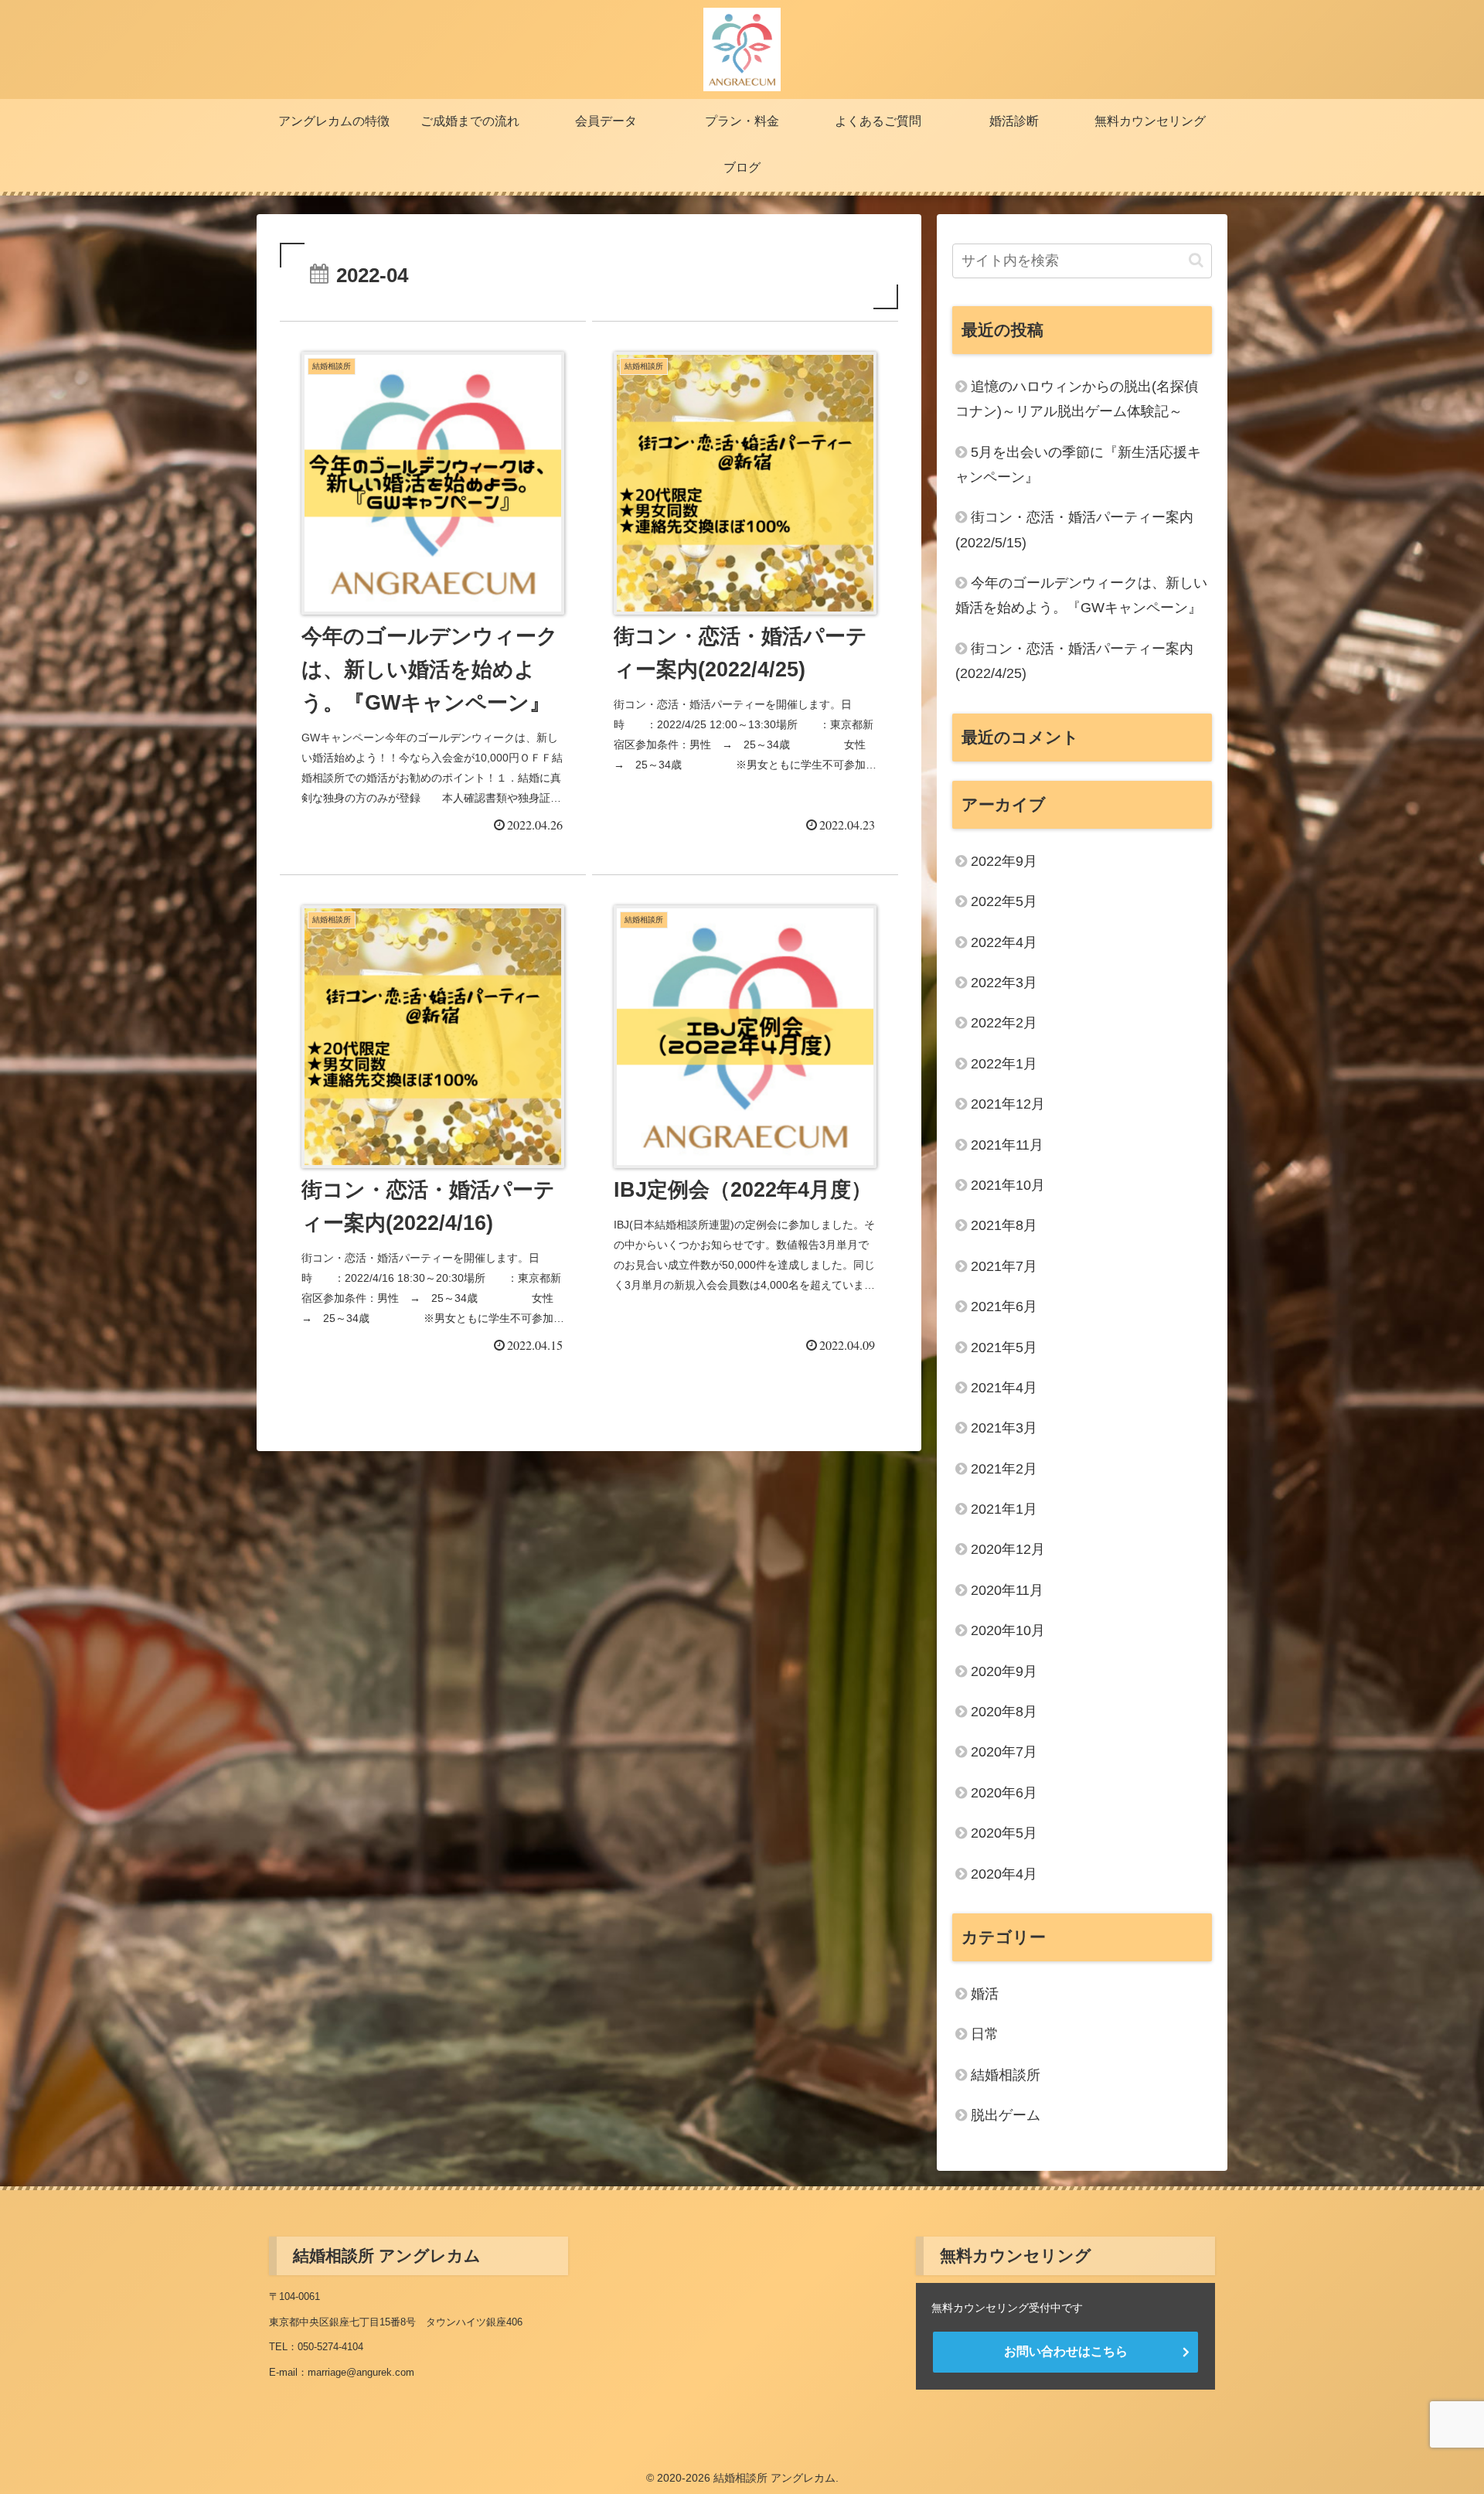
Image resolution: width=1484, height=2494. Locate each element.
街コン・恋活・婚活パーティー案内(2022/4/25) (1074, 661)
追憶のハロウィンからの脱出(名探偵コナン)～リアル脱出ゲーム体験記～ (1077, 399)
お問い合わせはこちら (1066, 2351)
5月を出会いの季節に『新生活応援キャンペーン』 (1078, 465)
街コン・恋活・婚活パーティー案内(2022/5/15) (1074, 530)
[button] (1196, 260)
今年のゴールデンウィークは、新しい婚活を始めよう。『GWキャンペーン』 (1081, 595)
